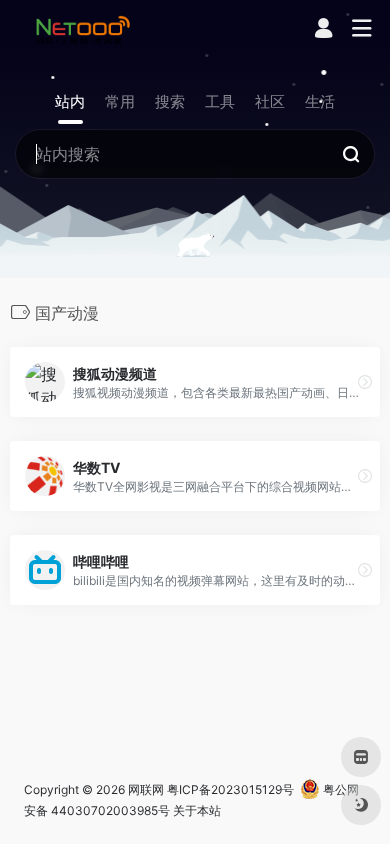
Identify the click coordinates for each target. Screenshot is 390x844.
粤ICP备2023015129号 (230, 789)
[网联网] (83, 29)
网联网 (146, 789)
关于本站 (197, 810)
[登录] (323, 30)
